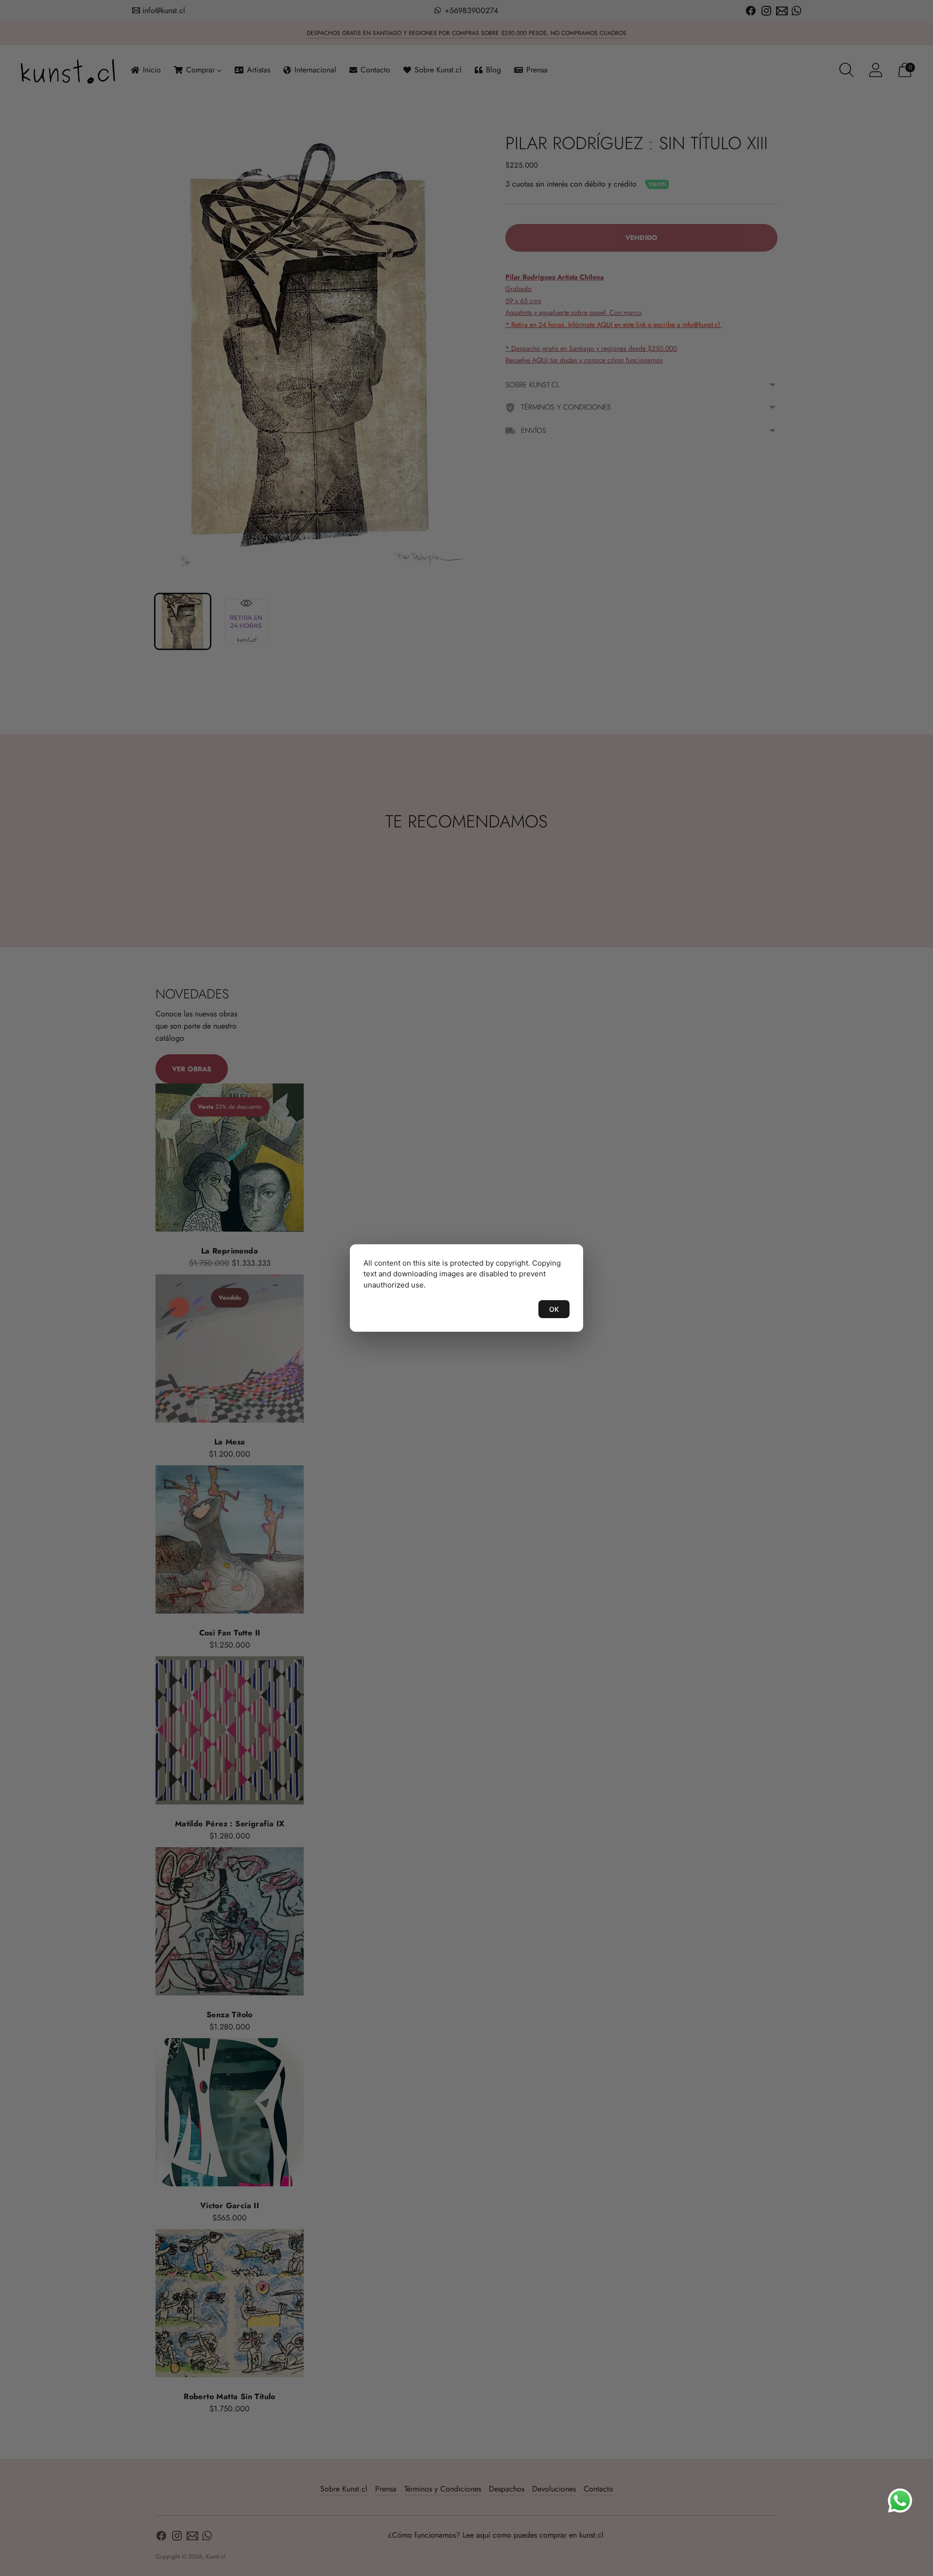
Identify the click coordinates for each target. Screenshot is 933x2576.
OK (554, 1309)
